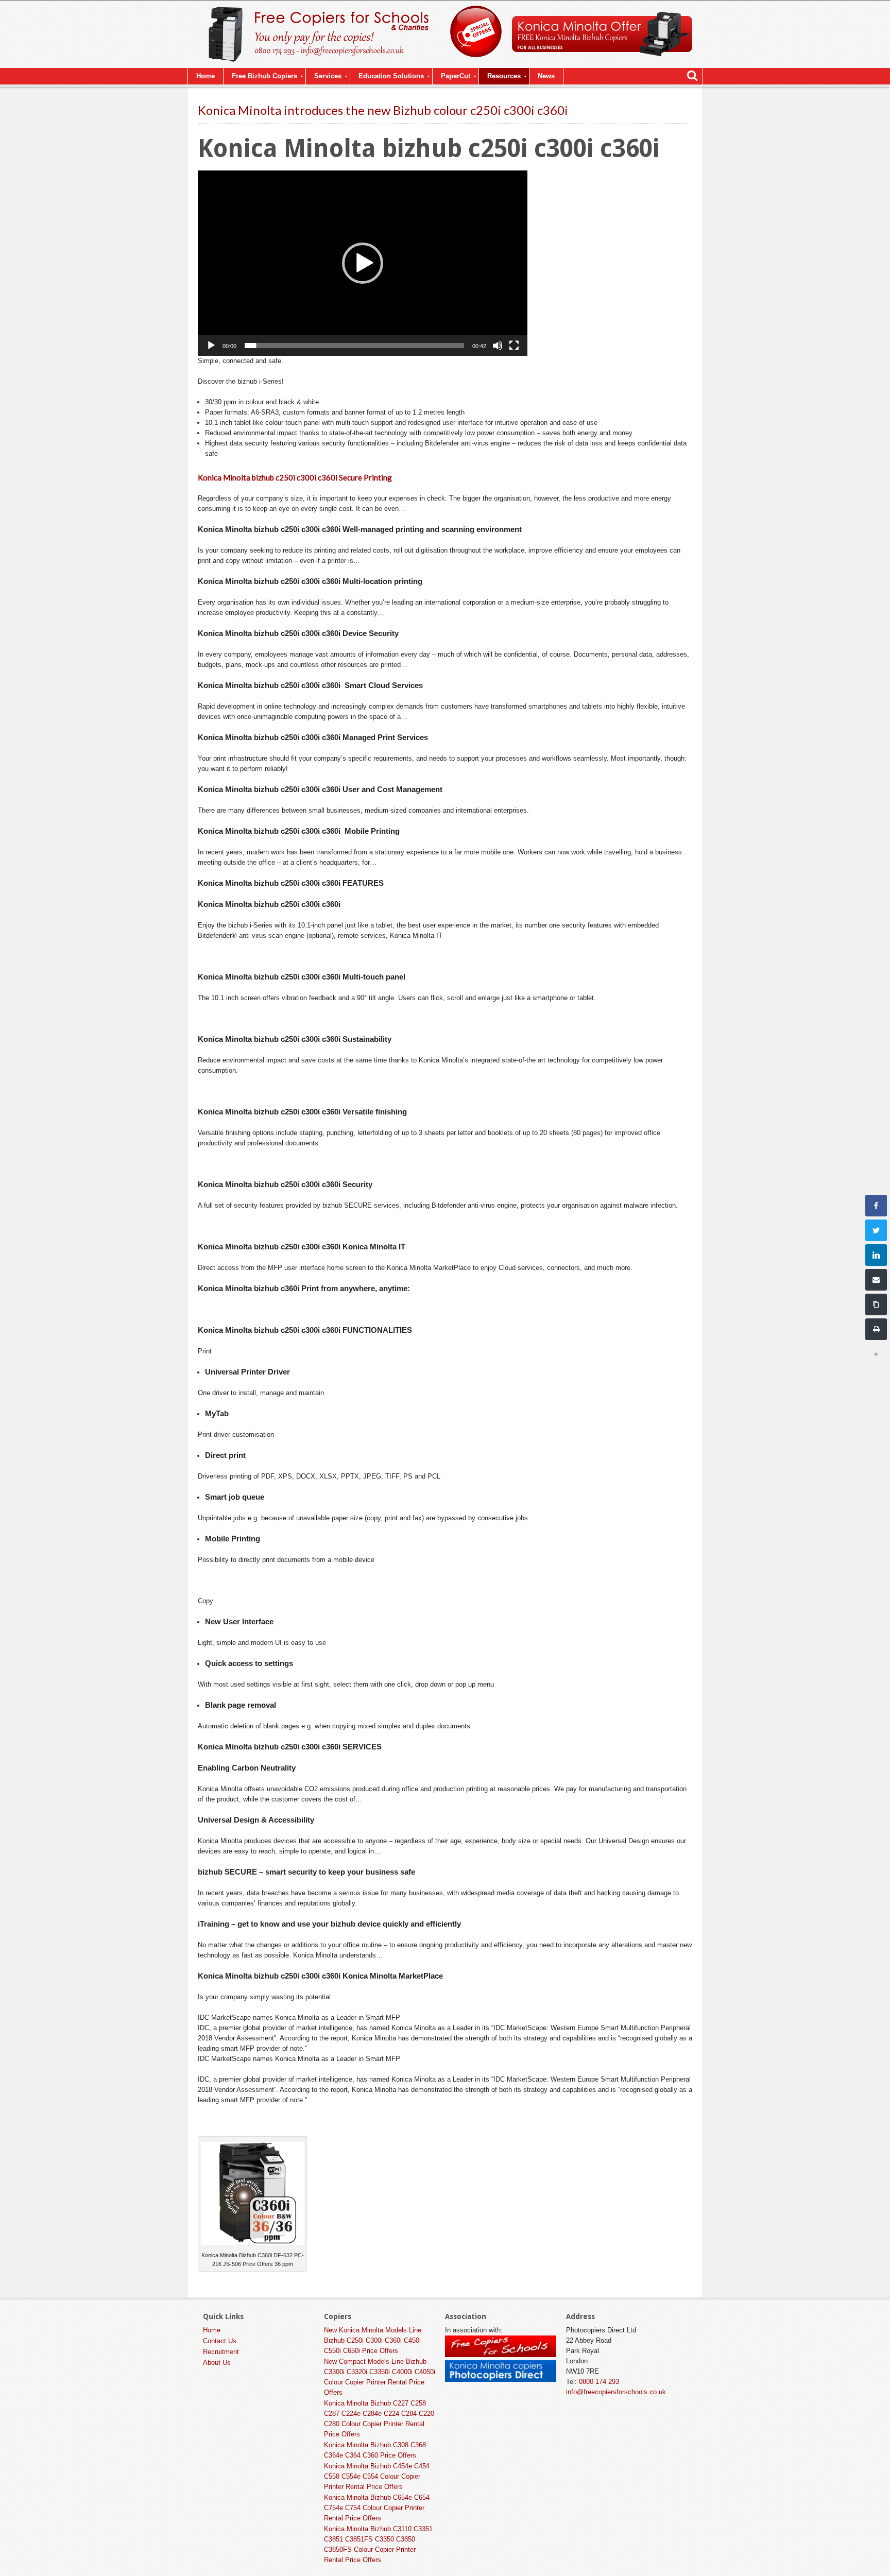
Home (206, 76)
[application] (363, 263)
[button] (363, 263)
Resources (504, 76)
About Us (217, 2363)
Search (692, 76)
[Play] (211, 346)
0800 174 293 (599, 2382)
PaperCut (456, 76)
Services (328, 76)
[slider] (354, 346)
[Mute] (498, 346)
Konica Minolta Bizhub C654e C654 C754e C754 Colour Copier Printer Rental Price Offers (377, 2508)
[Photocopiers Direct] (501, 2380)
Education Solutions (391, 76)
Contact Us (220, 2341)
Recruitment (221, 2352)
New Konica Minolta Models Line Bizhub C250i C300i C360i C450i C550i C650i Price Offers (373, 2340)
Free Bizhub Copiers (264, 76)
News (546, 76)
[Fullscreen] (514, 346)
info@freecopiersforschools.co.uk (616, 2392)
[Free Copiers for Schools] (501, 2355)
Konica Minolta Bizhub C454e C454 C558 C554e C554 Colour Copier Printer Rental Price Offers (377, 2476)
